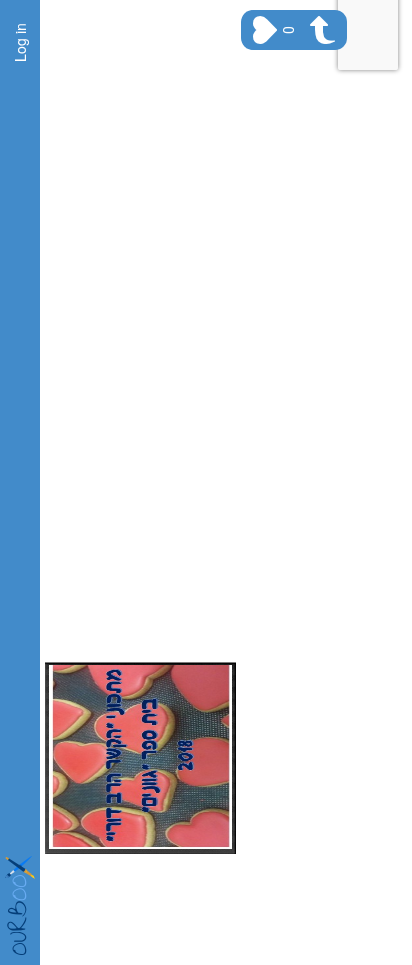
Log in (20, 42)
